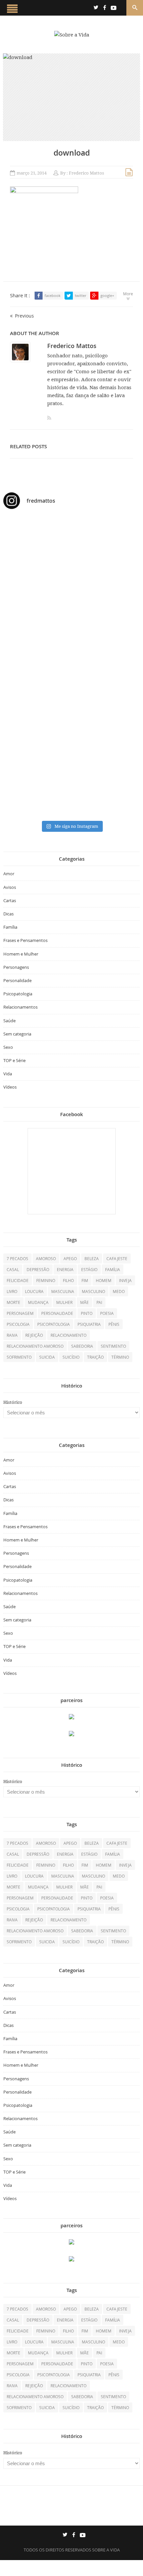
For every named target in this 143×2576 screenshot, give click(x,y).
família (113, 1269)
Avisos (10, 887)
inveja (125, 1280)
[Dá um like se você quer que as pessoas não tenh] (71, 555)
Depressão (38, 1269)
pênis (114, 1324)
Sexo (8, 1047)
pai (99, 1302)
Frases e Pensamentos (25, 940)
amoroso (46, 1258)
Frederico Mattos (86, 173)
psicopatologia (54, 1324)
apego (70, 1258)
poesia (107, 1313)
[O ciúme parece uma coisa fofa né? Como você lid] (71, 662)
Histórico (13, 1402)
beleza (92, 1258)
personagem (20, 1313)
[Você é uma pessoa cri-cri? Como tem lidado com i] (71, 794)
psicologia (18, 1324)
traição (95, 1357)
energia (65, 1269)
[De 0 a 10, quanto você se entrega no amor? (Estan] (71, 531)
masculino (93, 1291)
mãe (84, 1302)
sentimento (113, 1346)
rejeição (34, 1335)
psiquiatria (89, 1324)
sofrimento (19, 1357)
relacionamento (69, 1335)
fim (85, 1280)
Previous (24, 316)
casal (13, 1269)
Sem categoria (17, 1034)
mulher (64, 1302)
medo (119, 1291)
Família (10, 927)
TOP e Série (14, 1060)
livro (12, 1291)
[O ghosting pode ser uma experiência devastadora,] (71, 604)
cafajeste (117, 1258)
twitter (80, 295)
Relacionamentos (20, 1007)
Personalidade (17, 980)
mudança (38, 1302)
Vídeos (10, 1087)
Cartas (10, 900)
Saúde (9, 1021)
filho (68, 1280)
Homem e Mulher (21, 954)
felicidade (18, 1280)
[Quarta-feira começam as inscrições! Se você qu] (71, 576)
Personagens (16, 967)
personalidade (57, 1313)
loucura (34, 1291)
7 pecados (17, 1258)
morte (13, 1302)
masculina (63, 1291)
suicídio (71, 1357)
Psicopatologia (18, 994)
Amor (9, 874)
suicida (47, 1357)
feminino (46, 1280)
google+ (107, 295)
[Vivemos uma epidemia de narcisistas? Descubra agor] (71, 704)
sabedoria (82, 1346)
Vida (8, 1074)
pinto (87, 1313)
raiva (12, 1335)
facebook (53, 295)
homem (104, 1280)
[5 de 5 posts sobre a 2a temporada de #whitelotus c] (71, 749)
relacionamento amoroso (35, 1346)
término (120, 1357)
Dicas (8, 914)
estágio (89, 1269)
